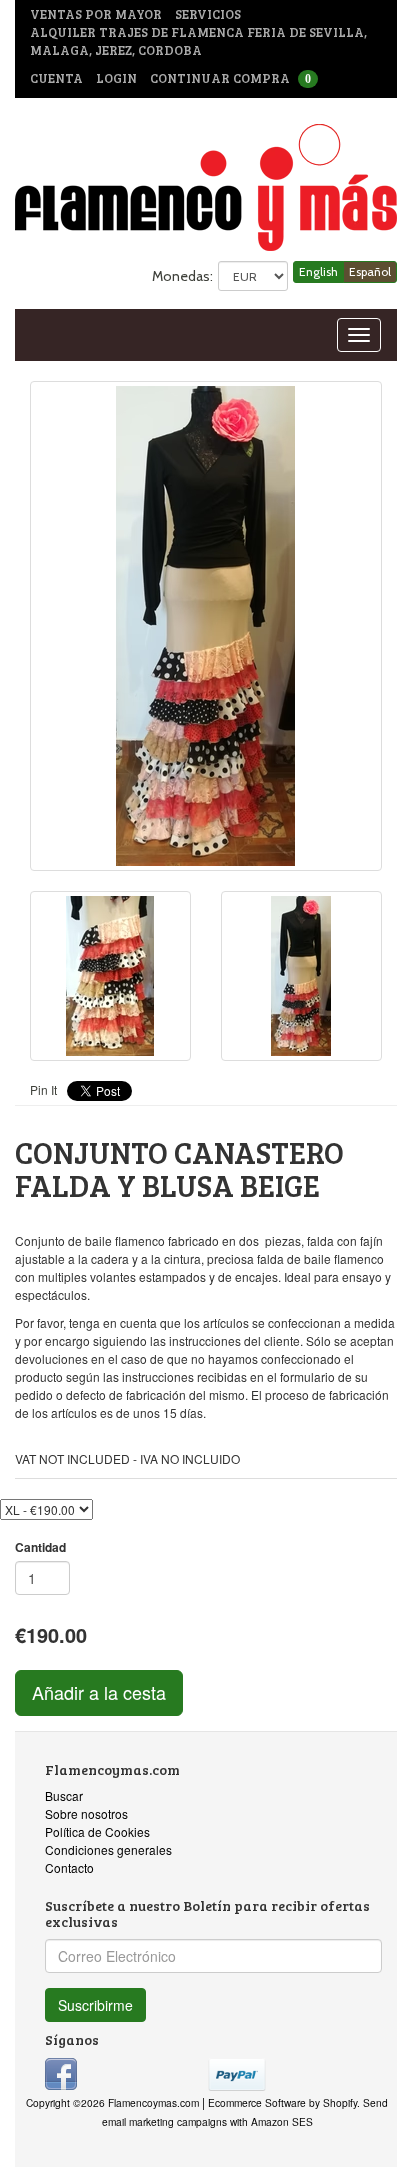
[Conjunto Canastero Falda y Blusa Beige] (206, 626)
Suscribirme (95, 2005)
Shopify (340, 2102)
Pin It (43, 1089)
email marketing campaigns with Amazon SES (207, 2121)
